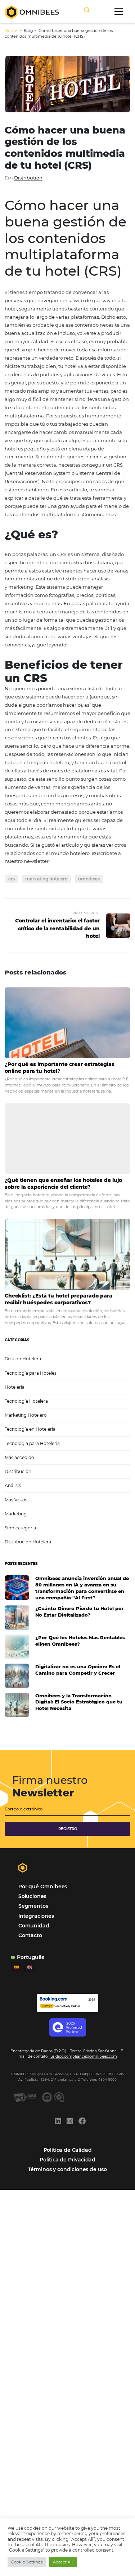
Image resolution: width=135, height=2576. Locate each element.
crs (12, 879)
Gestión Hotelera (23, 1359)
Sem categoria (20, 1528)
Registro (68, 1829)
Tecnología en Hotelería (30, 1429)
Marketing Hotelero (26, 1415)
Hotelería (15, 1387)
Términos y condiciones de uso (67, 2169)
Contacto (30, 1935)
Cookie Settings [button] (27, 2562)
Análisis (13, 1485)
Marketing (16, 1514)
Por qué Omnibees (43, 1887)
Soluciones (32, 1896)
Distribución (18, 1471)
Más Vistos (16, 1500)
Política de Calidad (68, 2150)
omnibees (89, 879)
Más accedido (19, 1457)
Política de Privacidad (67, 2160)
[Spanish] (17, 1967)
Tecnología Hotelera (26, 1401)
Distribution (28, 178)
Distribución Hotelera (28, 1542)
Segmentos (33, 1906)
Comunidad (34, 1926)
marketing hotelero (46, 879)
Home (12, 31)
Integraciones (36, 1916)
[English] (29, 1967)
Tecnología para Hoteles (31, 1373)
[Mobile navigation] (119, 11)
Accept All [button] (63, 2562)
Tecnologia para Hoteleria (32, 1443)
